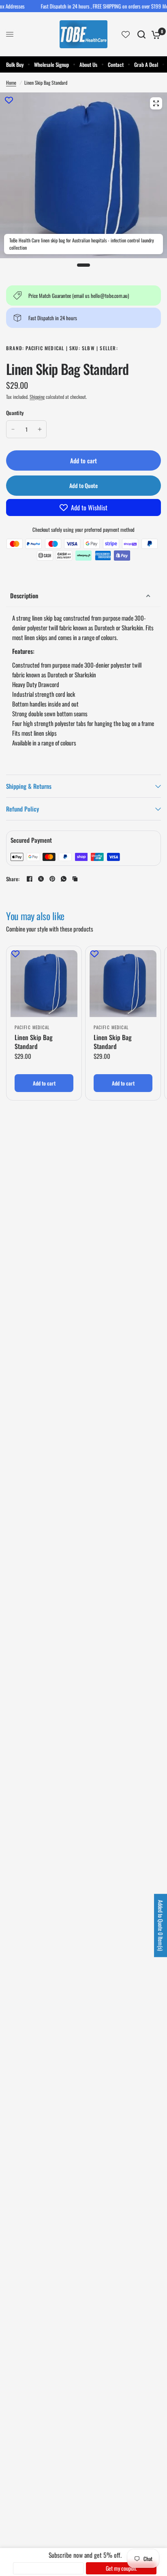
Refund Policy (22, 809)
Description (24, 595)
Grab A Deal (146, 64)
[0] (155, 34)
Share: (13, 879)
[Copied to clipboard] (75, 879)
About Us (88, 64)
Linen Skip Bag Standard (34, 1042)
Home (11, 82)
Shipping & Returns (29, 786)
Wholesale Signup (51, 64)
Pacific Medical (32, 1027)
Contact (116, 64)
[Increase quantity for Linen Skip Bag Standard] (40, 429)
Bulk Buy (15, 64)
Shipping (37, 397)
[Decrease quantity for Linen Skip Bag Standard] (13, 429)
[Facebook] (30, 879)
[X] (41, 879)
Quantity (15, 413)
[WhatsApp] (64, 879)
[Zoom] (156, 103)
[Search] (141, 34)
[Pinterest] (52, 879)
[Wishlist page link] (126, 34)
